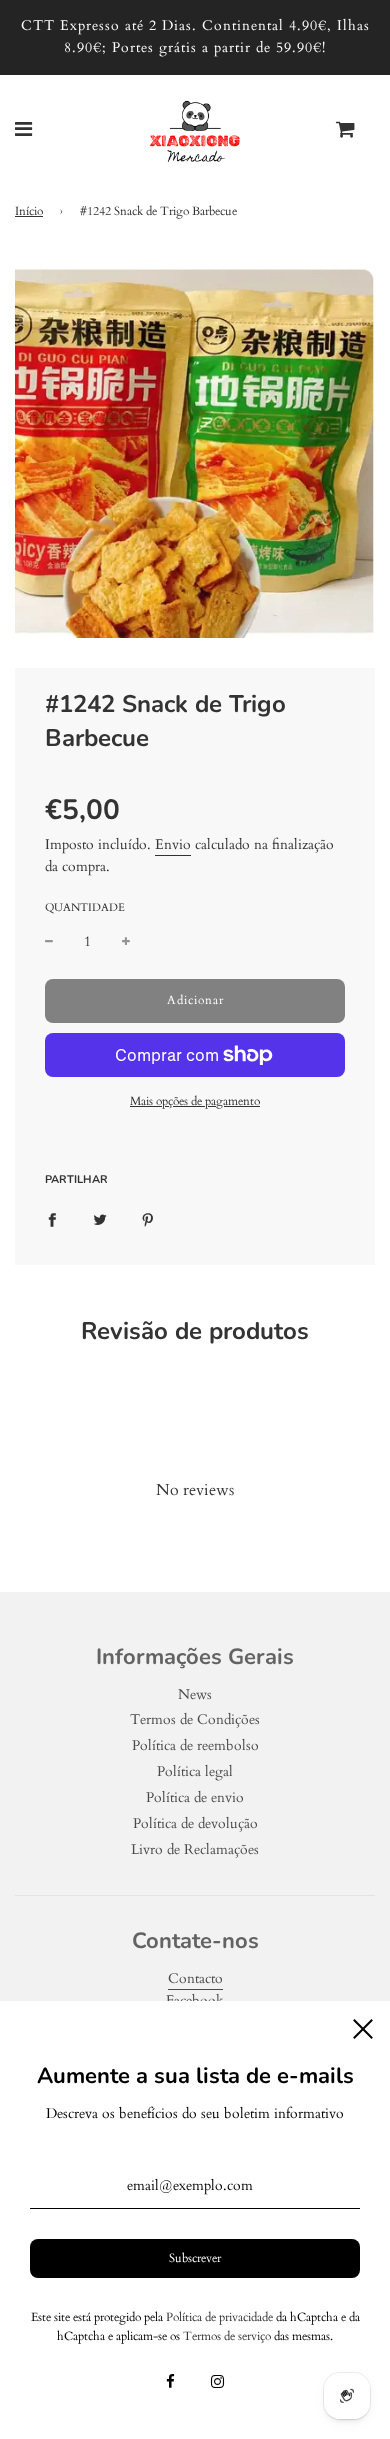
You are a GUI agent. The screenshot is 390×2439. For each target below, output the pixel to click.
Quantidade (85, 907)
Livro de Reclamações (195, 1849)
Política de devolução (195, 1823)
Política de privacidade (219, 2317)
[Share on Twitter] (100, 1219)
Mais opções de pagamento (195, 1101)
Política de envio (195, 1797)
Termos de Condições (195, 1719)
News (195, 1694)
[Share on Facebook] (52, 1219)
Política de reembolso (195, 1745)
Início (29, 211)
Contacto (195, 1978)
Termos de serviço (227, 2336)
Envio (173, 844)
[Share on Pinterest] (148, 1219)
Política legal (195, 1771)
